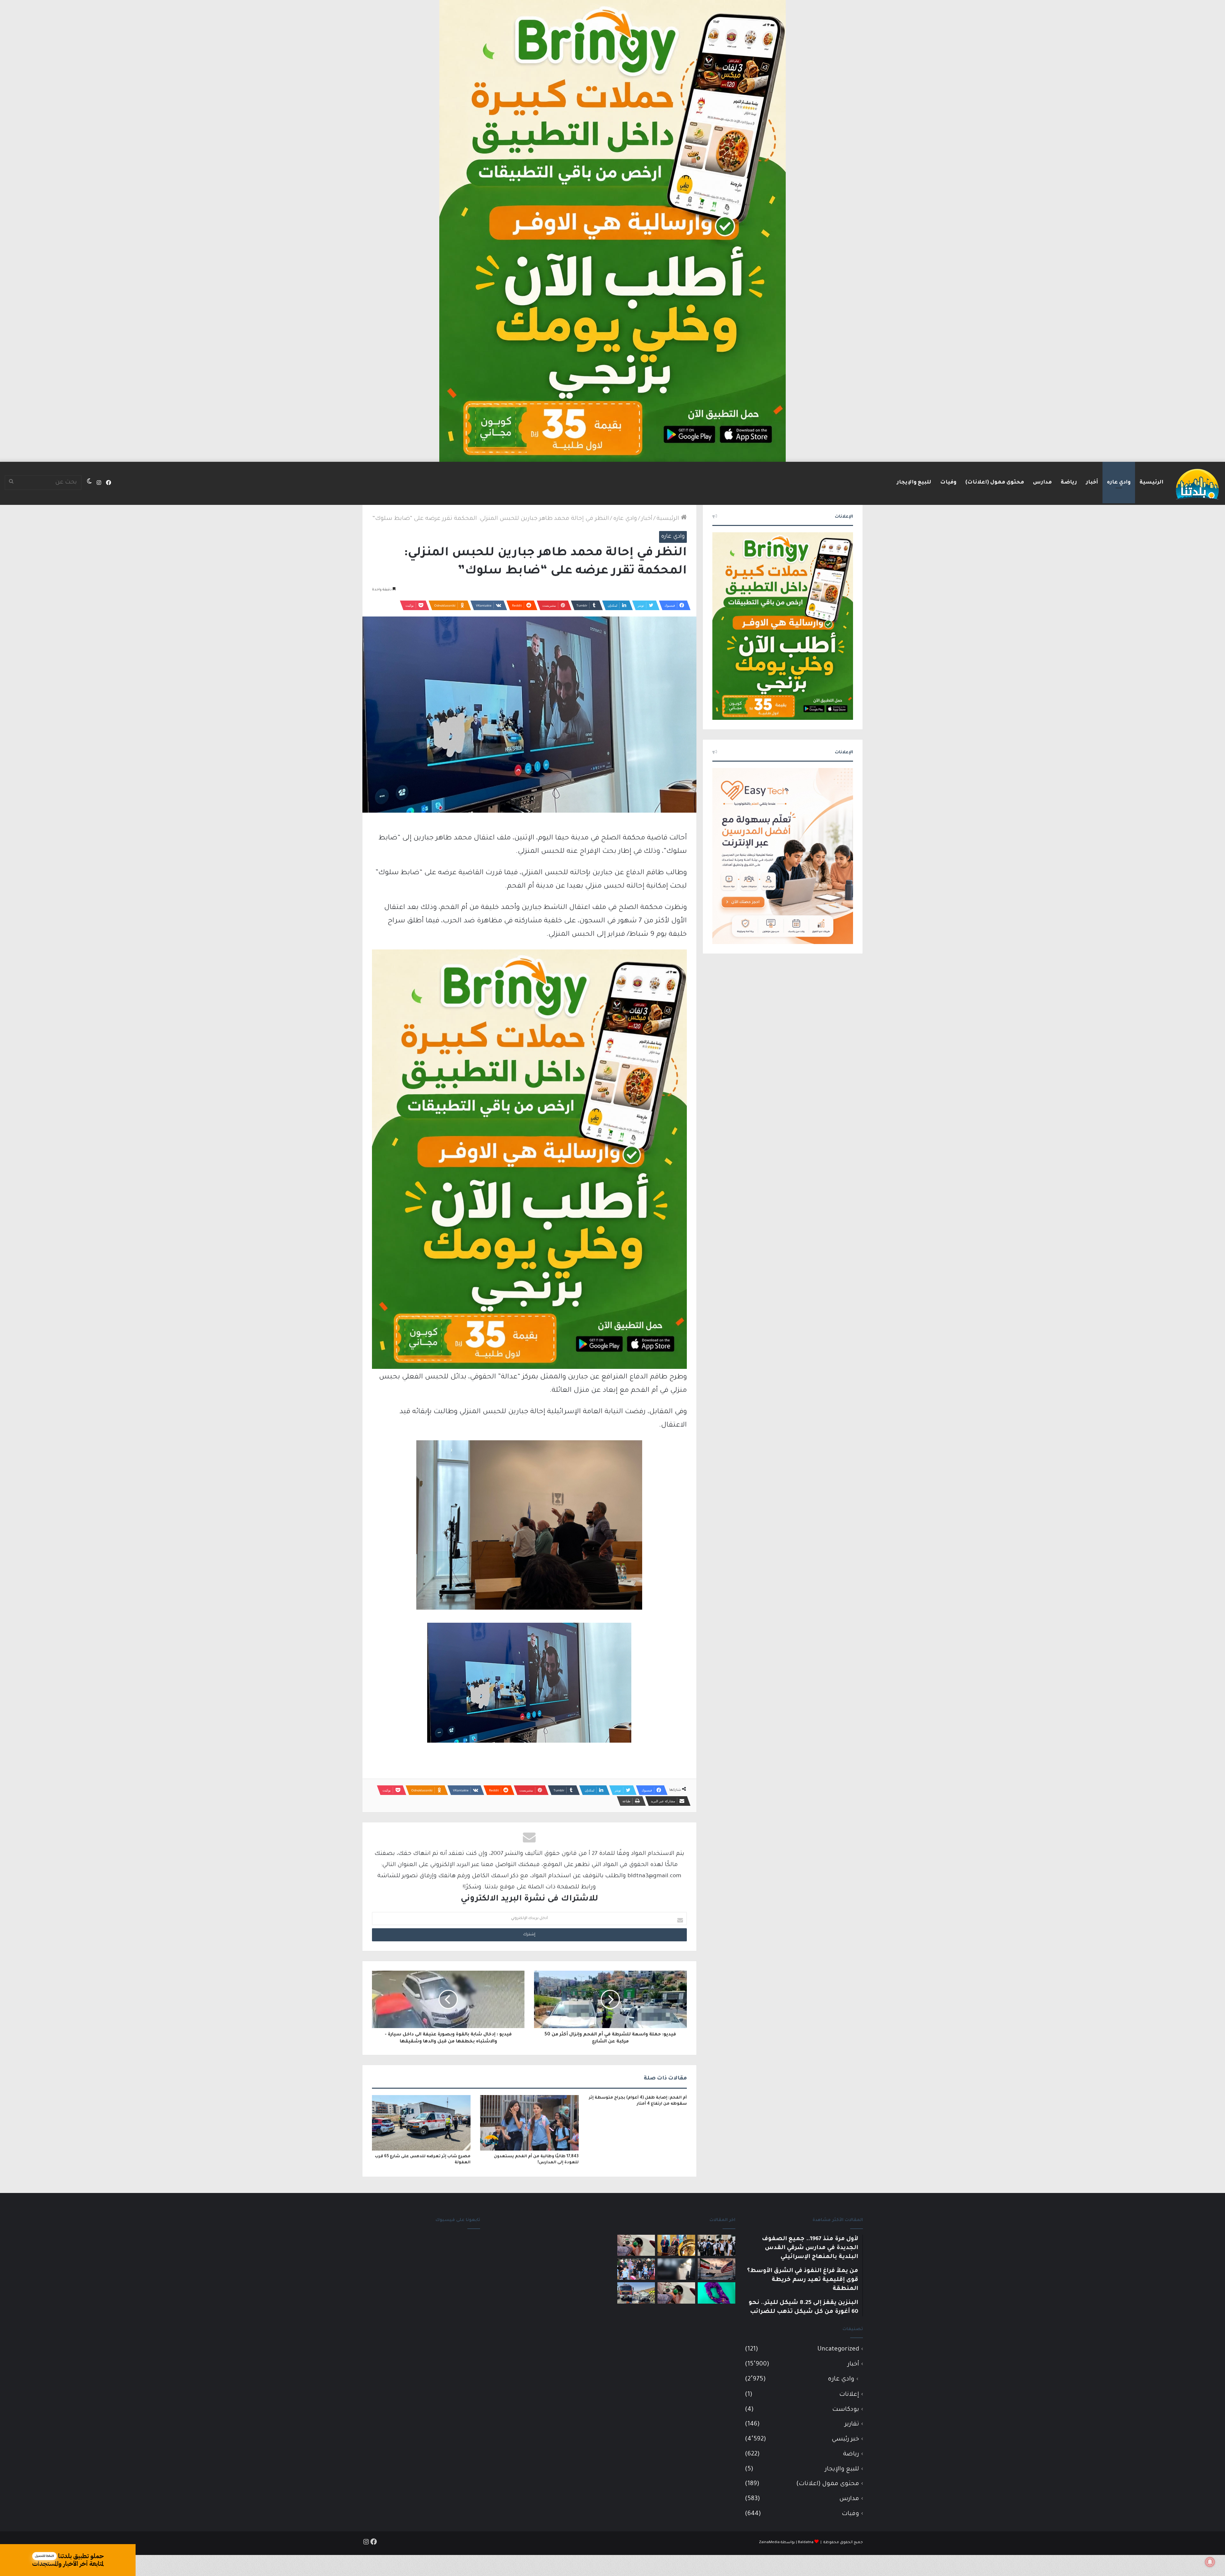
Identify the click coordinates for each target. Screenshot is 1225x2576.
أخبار (1092, 483)
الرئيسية (1151, 483)
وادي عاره (1119, 483)
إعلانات (849, 2395)
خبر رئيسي (845, 2439)
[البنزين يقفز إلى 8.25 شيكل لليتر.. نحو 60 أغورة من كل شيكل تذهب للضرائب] (636, 2245)
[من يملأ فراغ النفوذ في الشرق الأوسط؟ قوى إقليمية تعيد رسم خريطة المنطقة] (676, 2245)
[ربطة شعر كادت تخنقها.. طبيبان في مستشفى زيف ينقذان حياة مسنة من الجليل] (716, 2293)
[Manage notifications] (1210, 2562)
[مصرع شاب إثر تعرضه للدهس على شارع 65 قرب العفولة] (421, 2123)
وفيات (948, 483)
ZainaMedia (769, 2543)
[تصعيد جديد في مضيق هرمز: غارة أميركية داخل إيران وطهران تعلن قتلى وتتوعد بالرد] (716, 2269)
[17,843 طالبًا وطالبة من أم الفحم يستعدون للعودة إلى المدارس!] (529, 2123)
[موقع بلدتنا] (1197, 483)
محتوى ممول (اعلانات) (995, 483)
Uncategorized (838, 2349)
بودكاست (846, 2410)
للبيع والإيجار (914, 483)
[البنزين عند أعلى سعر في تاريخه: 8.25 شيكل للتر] (676, 2293)
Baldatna (806, 2543)
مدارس (1042, 483)
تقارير (852, 2424)
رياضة (1069, 483)
